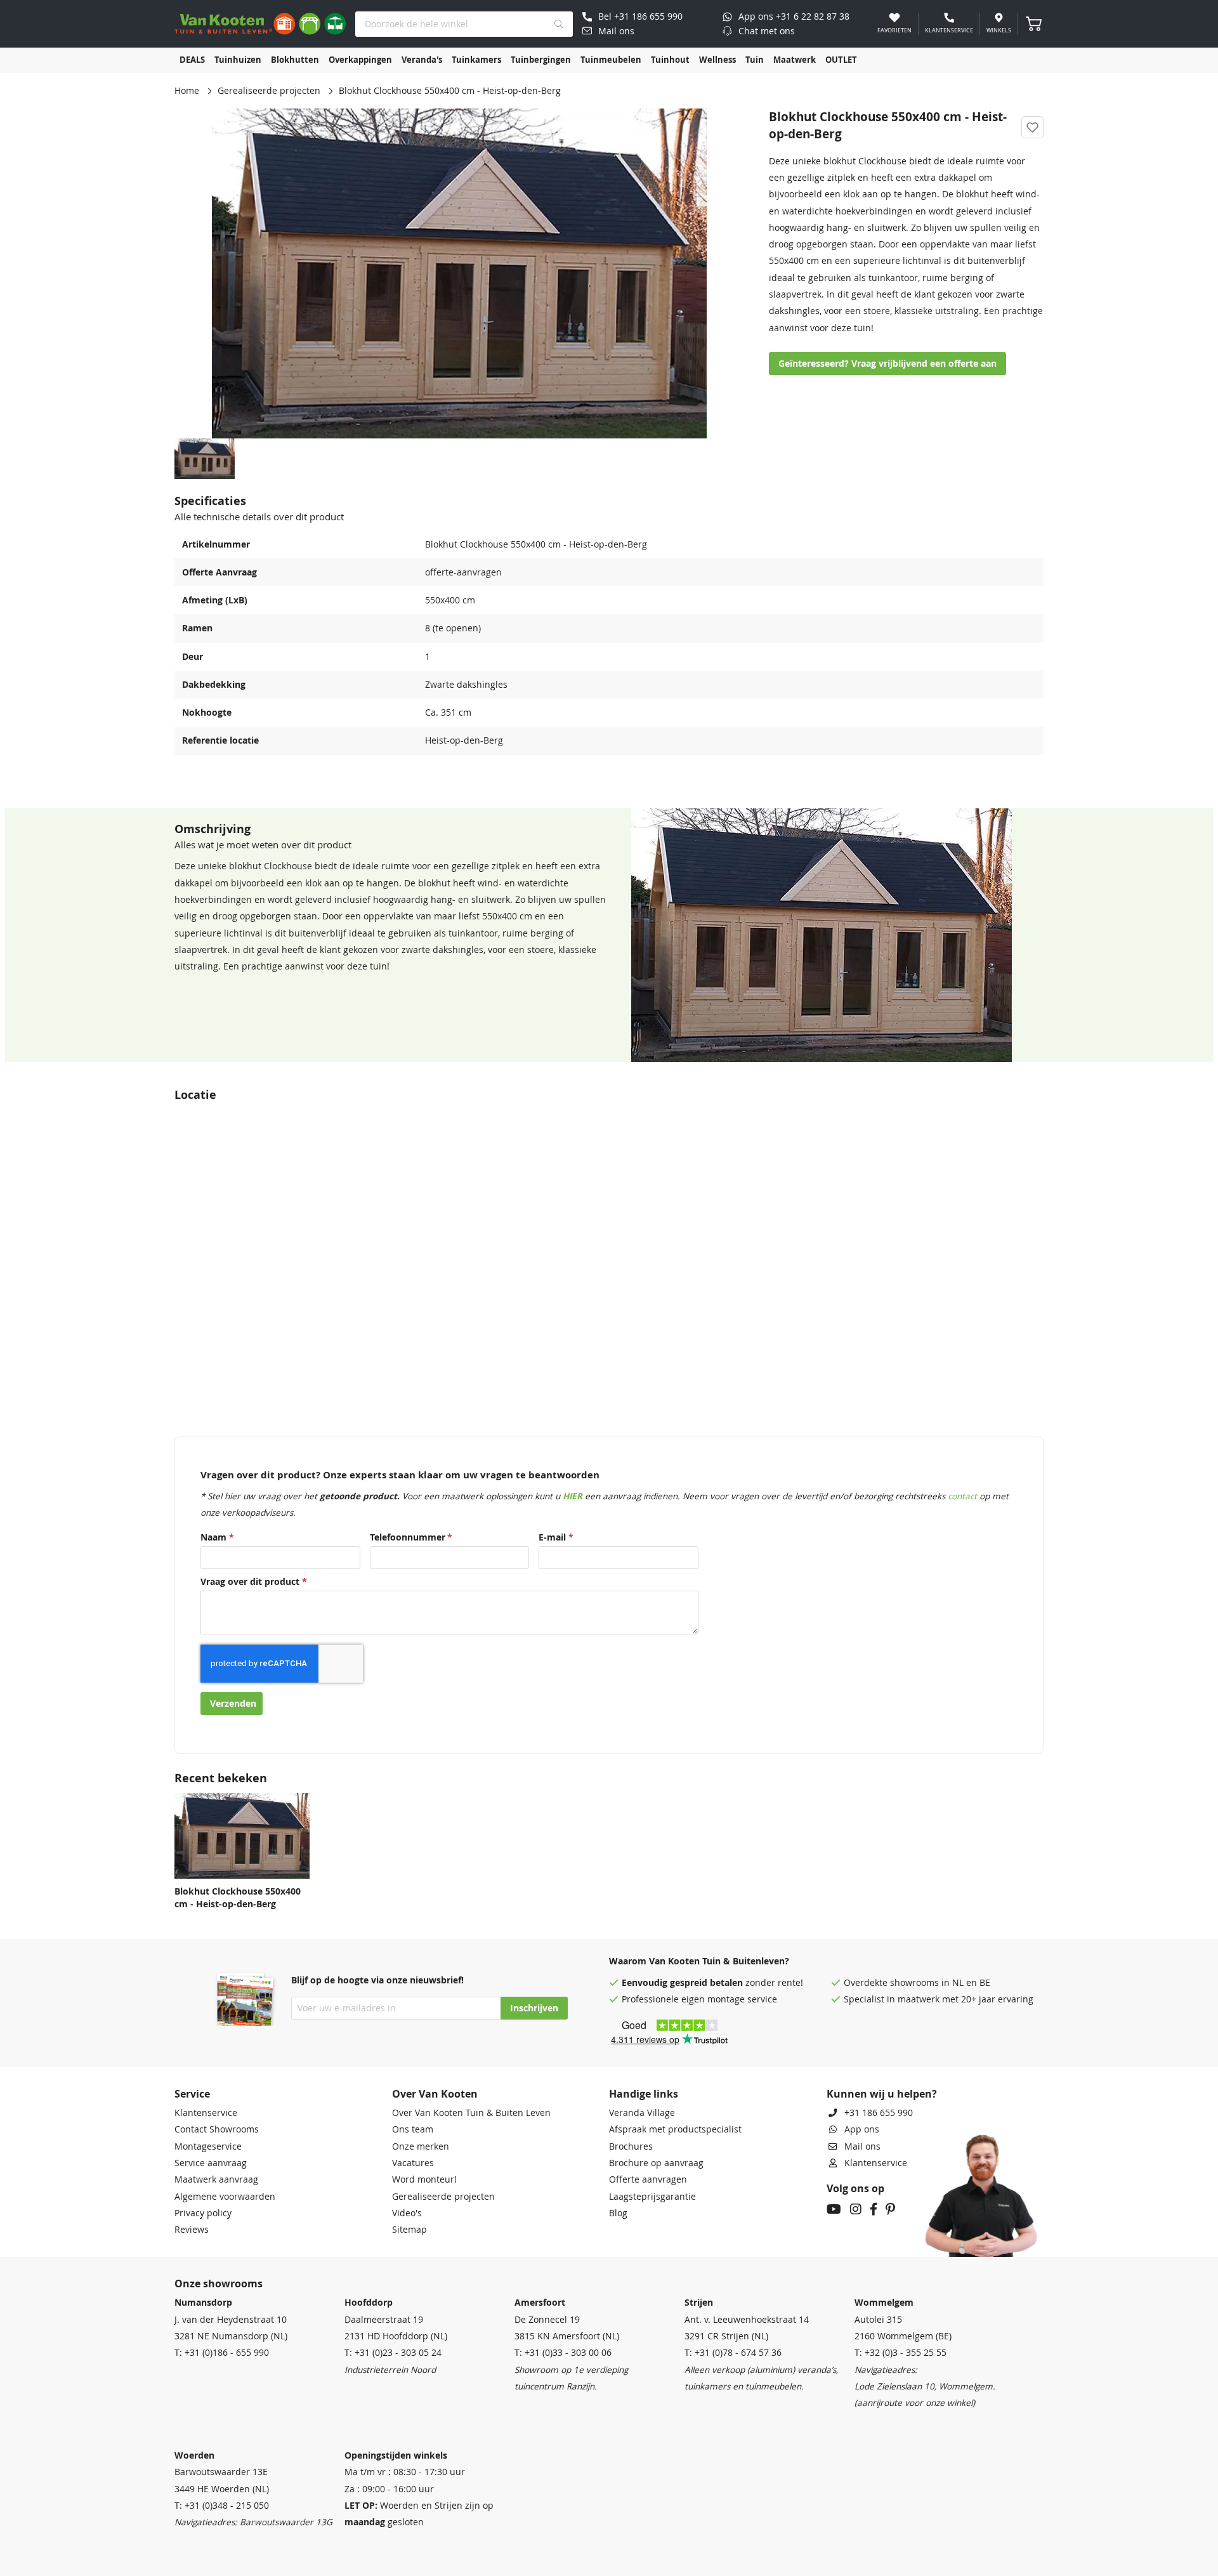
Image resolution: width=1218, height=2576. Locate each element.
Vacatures (413, 2163)
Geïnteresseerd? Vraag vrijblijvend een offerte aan (887, 364)
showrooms (914, 1983)
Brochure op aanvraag (656, 2163)
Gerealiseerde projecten (269, 91)
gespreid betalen (706, 1983)
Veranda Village (642, 2113)
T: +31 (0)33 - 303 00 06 (563, 2353)
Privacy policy (203, 2213)
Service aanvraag (211, 2163)
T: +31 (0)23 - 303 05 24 (393, 2353)
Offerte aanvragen (648, 2179)
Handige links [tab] (644, 2094)
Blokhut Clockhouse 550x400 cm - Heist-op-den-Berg (238, 1898)
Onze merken (421, 2146)
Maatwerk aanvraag (216, 2179)
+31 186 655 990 (879, 2113)
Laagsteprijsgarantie (652, 2197)
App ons (862, 2129)
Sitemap (409, 2230)
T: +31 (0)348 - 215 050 (222, 2506)
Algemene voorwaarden (225, 2197)
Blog (618, 2213)
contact (962, 1496)
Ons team (413, 2129)
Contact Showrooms (217, 2129)
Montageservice (208, 2146)
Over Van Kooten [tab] (435, 2094)
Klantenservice (206, 2113)
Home (187, 91)
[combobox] (464, 24)
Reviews (192, 2230)
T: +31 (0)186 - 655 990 (222, 2353)
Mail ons (862, 2146)
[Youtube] (834, 2211)
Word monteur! (424, 2179)
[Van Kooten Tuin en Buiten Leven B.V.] (260, 24)
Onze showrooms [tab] (219, 2284)
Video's (407, 2213)
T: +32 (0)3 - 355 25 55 (900, 2353)
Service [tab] (192, 2094)
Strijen (699, 2303)
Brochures (631, 2146)
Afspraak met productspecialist (675, 2129)
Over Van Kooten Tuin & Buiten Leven (471, 2113)
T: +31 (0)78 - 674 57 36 (733, 2353)
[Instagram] (856, 2211)
